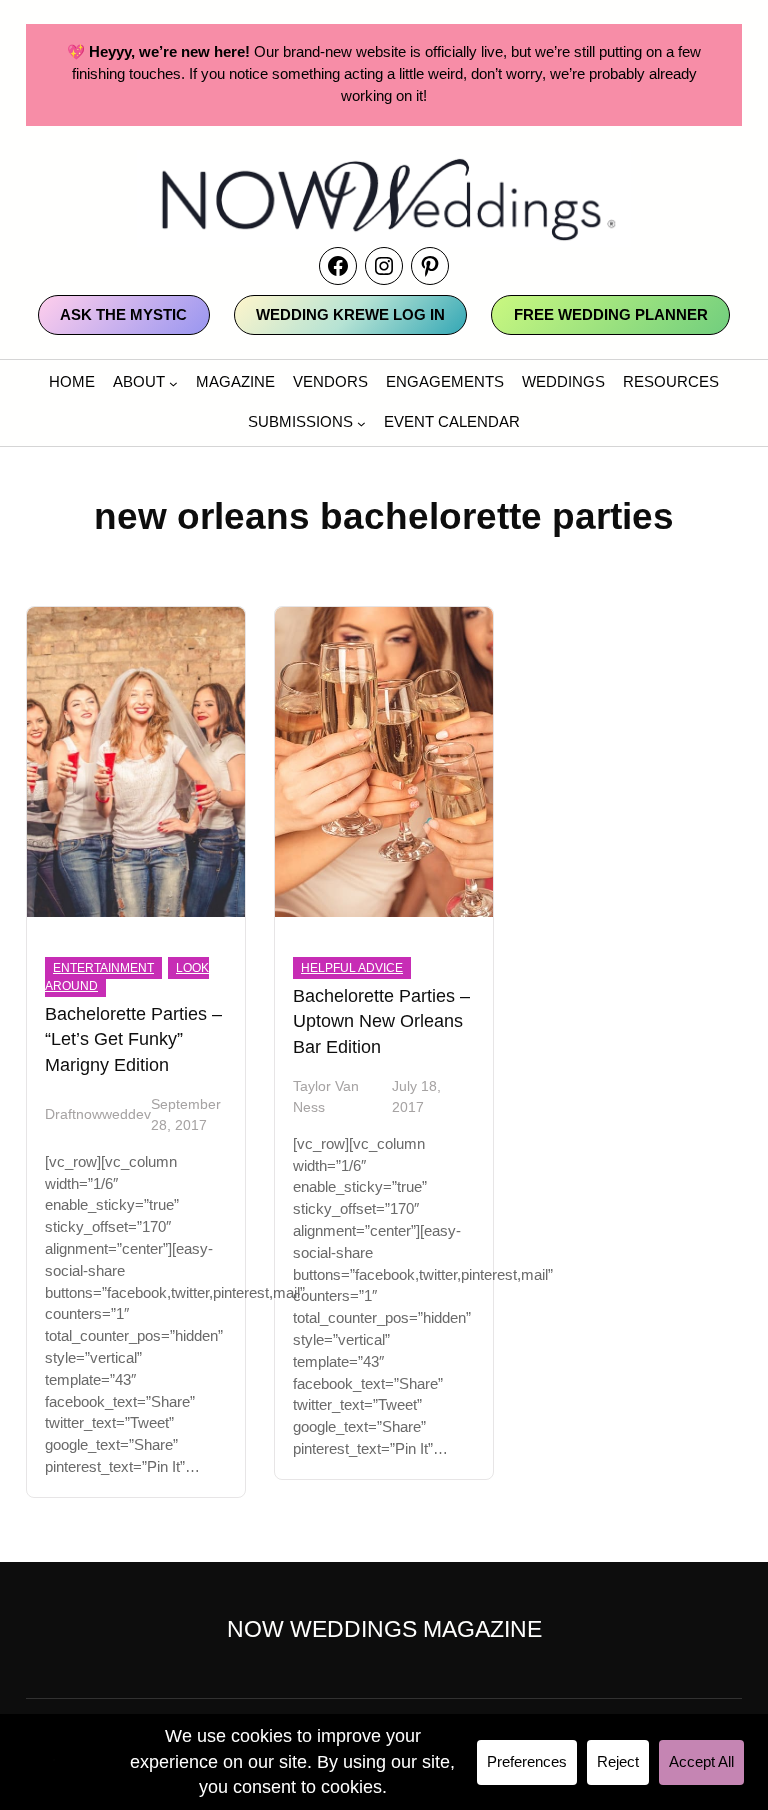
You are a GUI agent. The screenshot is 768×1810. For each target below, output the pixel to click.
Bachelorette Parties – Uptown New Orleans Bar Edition (381, 1021)
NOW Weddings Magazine (384, 1629)
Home (72, 382)
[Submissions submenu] (361, 423)
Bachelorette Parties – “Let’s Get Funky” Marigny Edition (133, 1039)
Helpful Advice (352, 968)
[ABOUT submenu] (173, 383)
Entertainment (103, 968)
